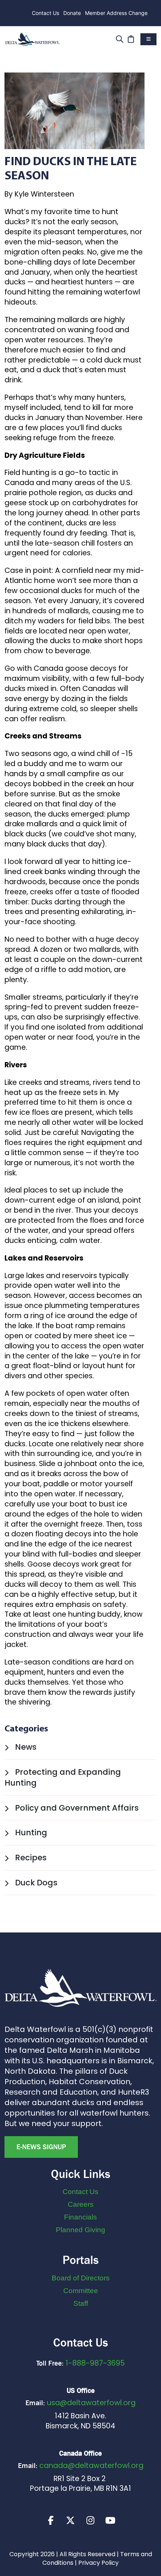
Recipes (30, 1858)
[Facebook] (51, 2520)
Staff (81, 2303)
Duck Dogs (35, 1883)
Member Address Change (116, 13)
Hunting (30, 1832)
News (25, 1747)
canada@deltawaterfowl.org (91, 2466)
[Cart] (131, 38)
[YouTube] (110, 2520)
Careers (81, 2204)
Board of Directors (81, 2278)
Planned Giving (80, 2230)
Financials (80, 2217)
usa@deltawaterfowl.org (91, 2403)
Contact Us (45, 13)
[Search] (120, 38)
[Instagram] (90, 2520)
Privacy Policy (98, 2563)
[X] (70, 2520)
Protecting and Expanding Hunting (63, 1778)
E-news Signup (41, 2147)
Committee (81, 2291)
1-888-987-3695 (95, 2363)
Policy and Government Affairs (76, 1808)
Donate (72, 13)
